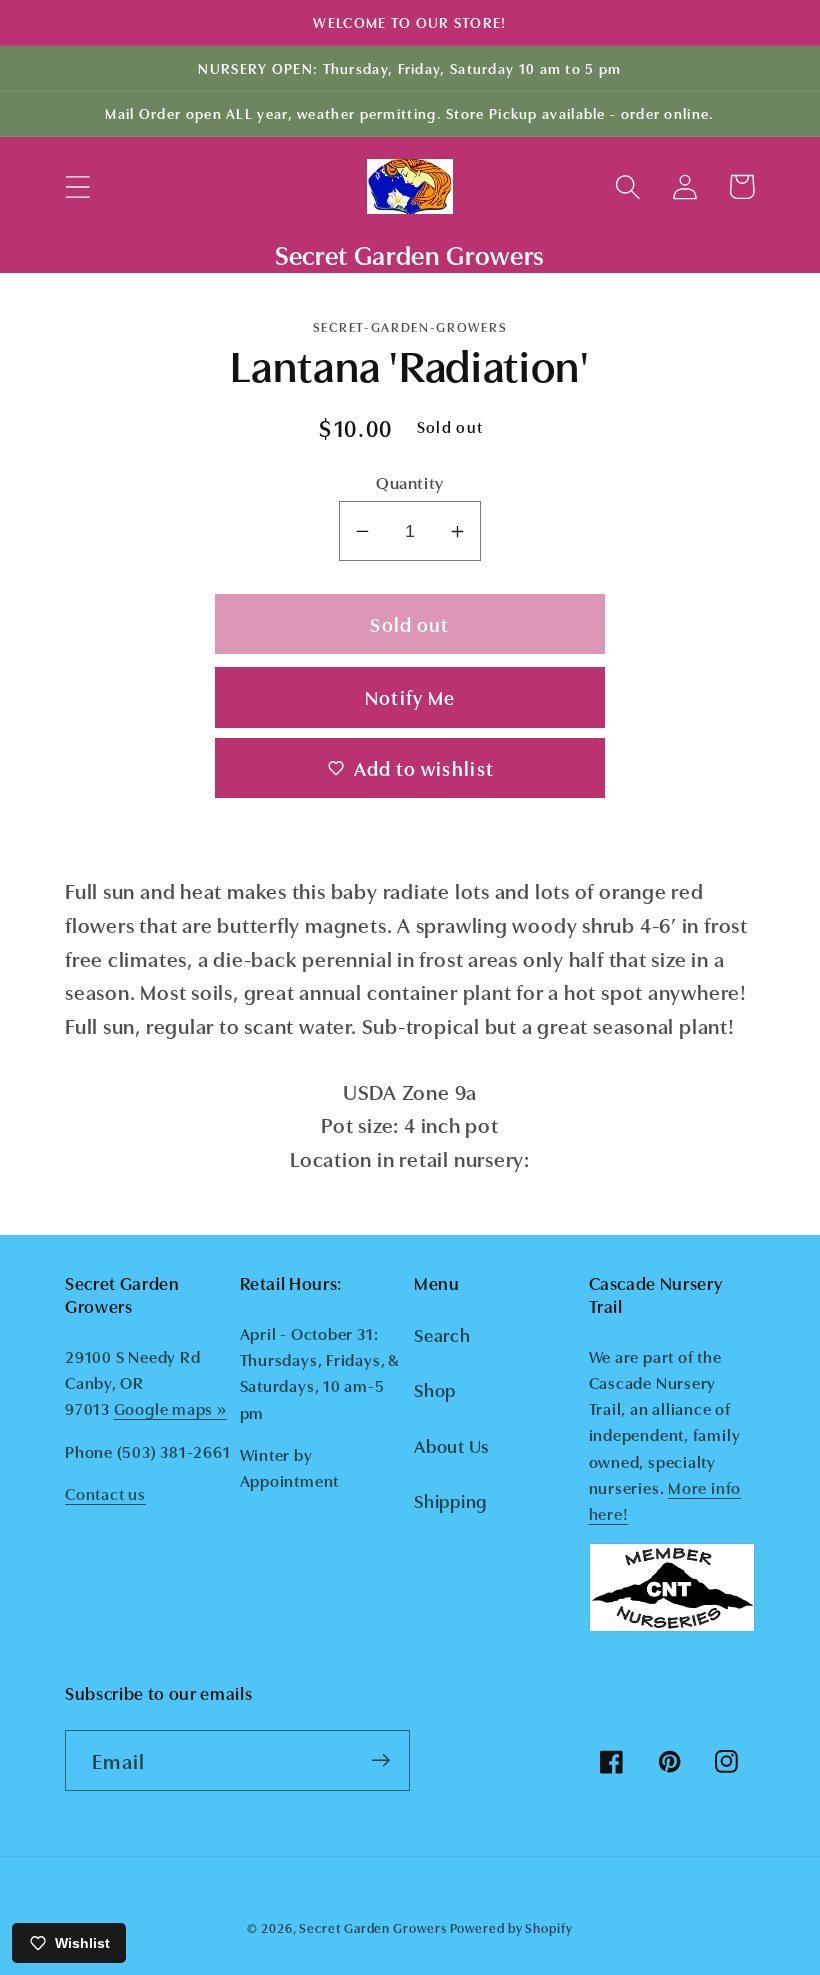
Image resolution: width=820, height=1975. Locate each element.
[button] (77, 186)
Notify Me (410, 696)
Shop (435, 1389)
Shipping (450, 1500)
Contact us (105, 1493)
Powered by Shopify (511, 1927)
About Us (451, 1445)
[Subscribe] (380, 1760)
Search (442, 1334)
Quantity (409, 481)
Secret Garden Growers (372, 1927)
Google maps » (170, 1408)
